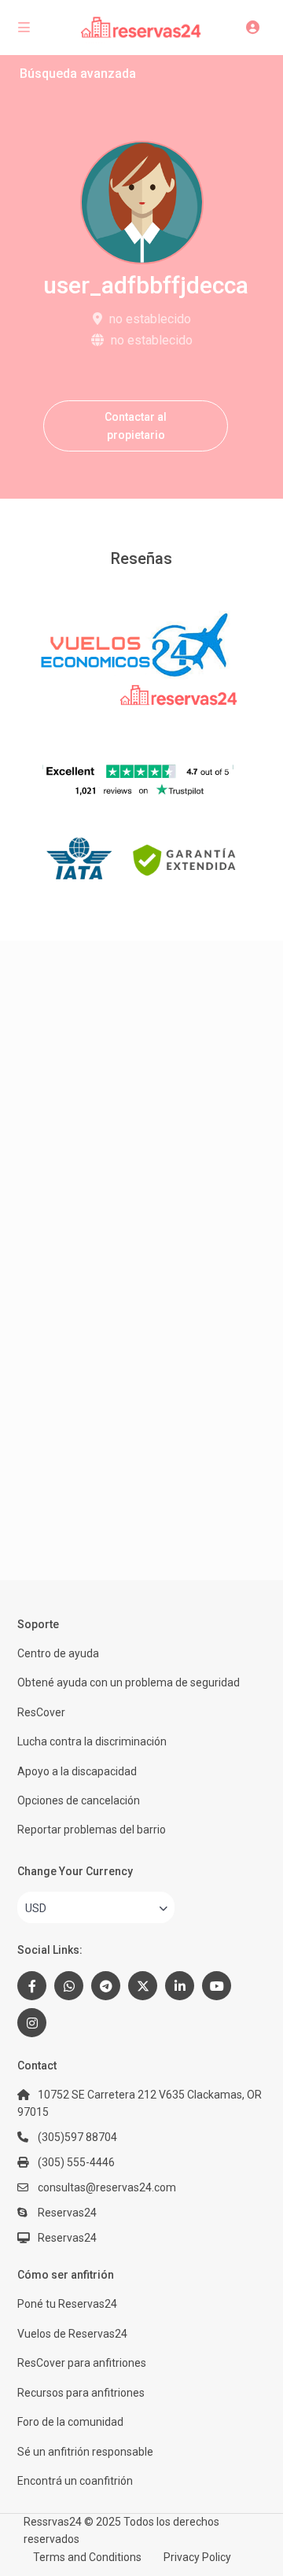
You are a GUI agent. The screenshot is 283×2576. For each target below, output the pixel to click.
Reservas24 (67, 2238)
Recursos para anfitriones (81, 2393)
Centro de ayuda (58, 1653)
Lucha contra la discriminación (92, 1741)
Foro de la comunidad (70, 2422)
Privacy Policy (197, 2557)
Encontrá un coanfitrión (75, 2481)
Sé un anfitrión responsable (85, 2452)
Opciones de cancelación (79, 1800)
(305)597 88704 (77, 2137)
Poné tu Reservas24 (67, 2304)
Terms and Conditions (87, 2557)
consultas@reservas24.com (107, 2187)
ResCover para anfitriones (82, 2363)
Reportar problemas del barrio (92, 1830)
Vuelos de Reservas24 (72, 2334)
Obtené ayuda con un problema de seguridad (129, 1682)
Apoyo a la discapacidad (77, 1771)
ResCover (41, 1712)
